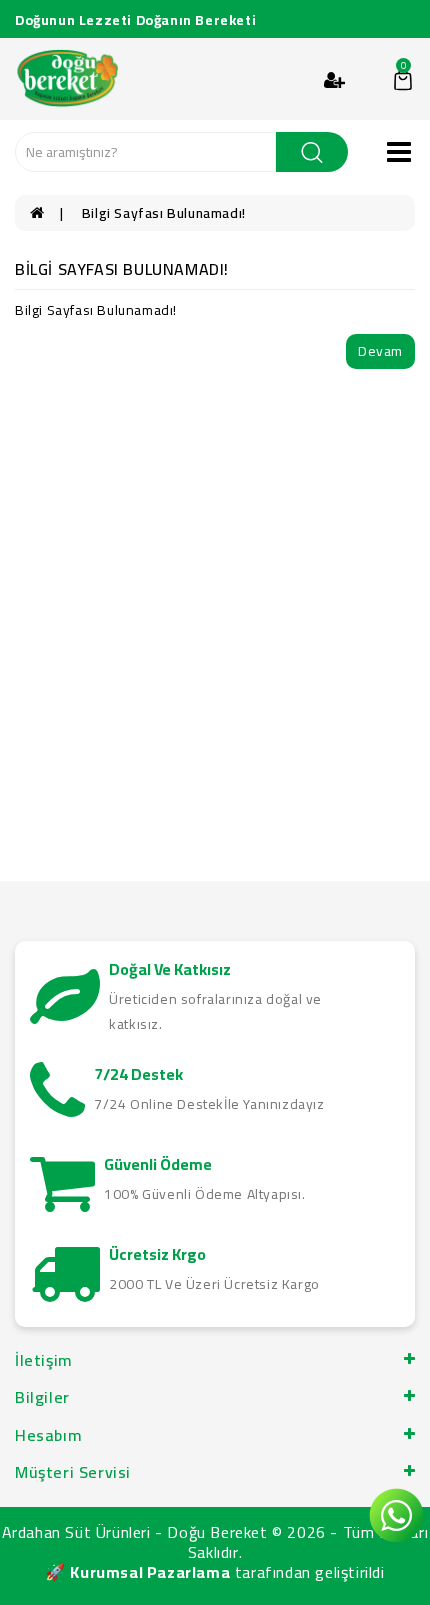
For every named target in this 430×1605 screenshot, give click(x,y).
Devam (380, 351)
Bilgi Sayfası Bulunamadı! (164, 213)
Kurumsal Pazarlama (150, 1572)
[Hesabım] (335, 80)
